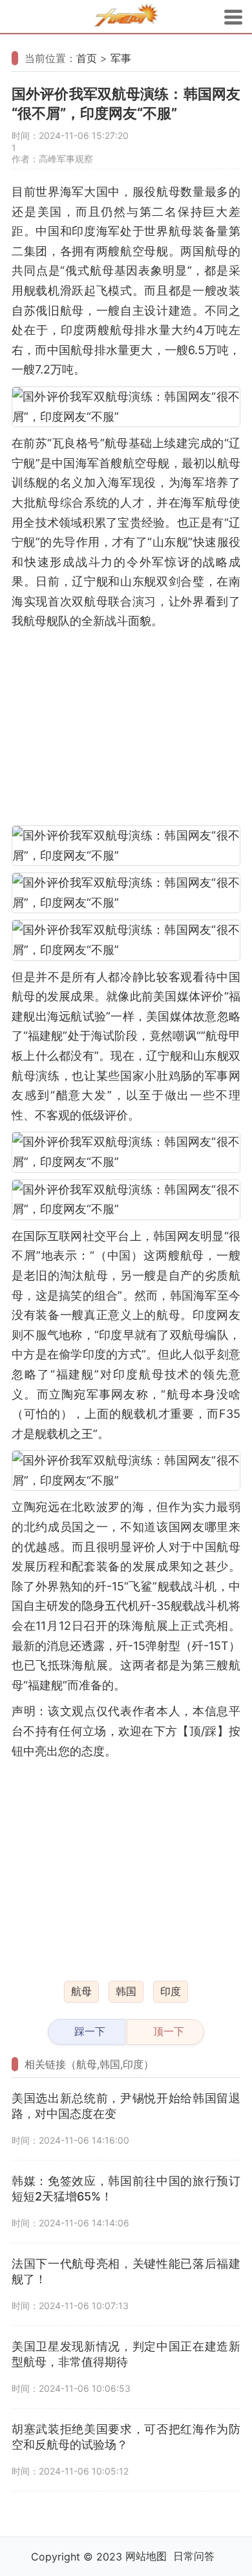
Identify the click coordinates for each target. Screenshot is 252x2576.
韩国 (126, 1991)
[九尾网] (126, 17)
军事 (121, 58)
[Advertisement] (126, 728)
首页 (87, 58)
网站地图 (146, 2556)
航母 (81, 1991)
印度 (171, 1991)
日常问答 (194, 2556)
